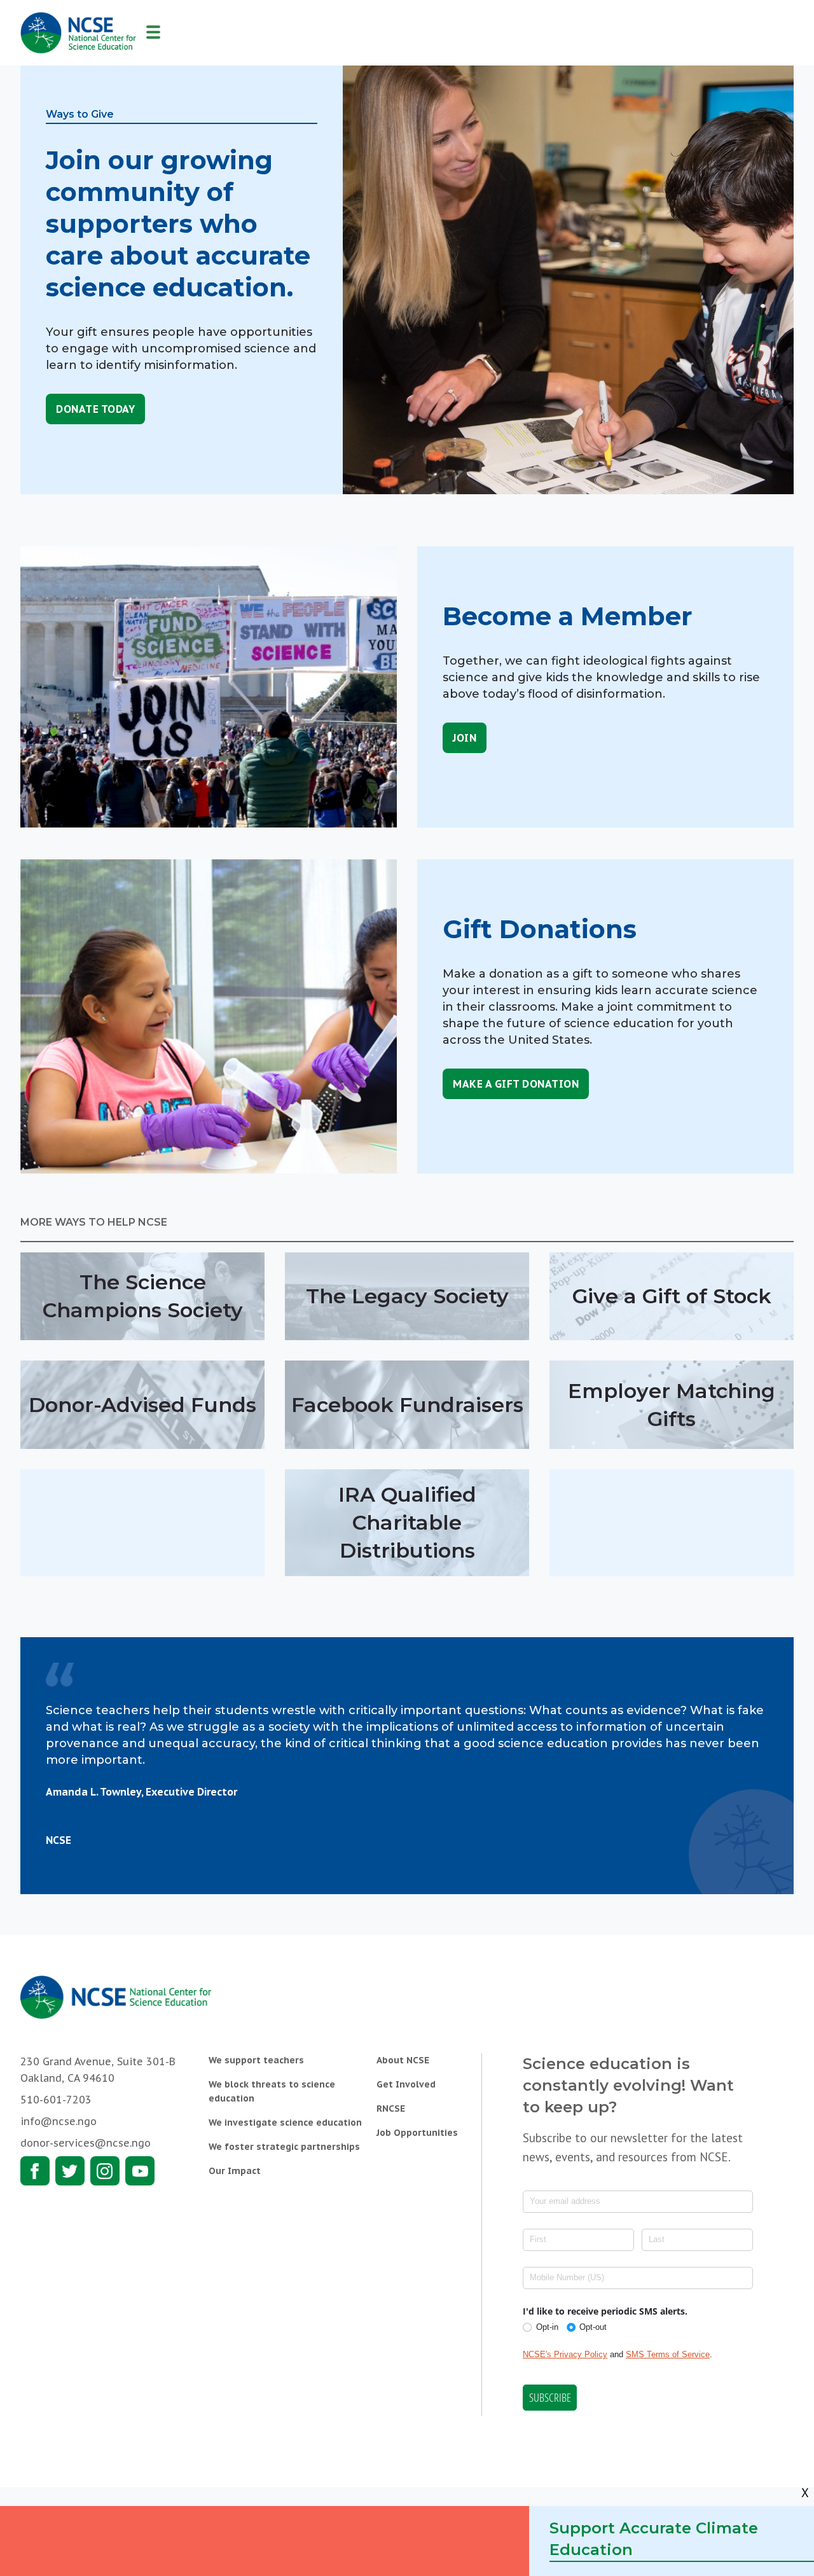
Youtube (140, 2171)
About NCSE (403, 2060)
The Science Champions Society (143, 1296)
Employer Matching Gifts (672, 1405)
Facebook (35, 2171)
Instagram (105, 2171)
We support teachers (256, 2060)
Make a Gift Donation (516, 1084)
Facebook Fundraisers (407, 1405)
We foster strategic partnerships (284, 2147)
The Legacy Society (407, 1296)
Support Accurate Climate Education (654, 2539)
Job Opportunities (417, 2133)
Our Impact (235, 2171)
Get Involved (406, 2084)
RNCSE (391, 2109)
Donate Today (95, 409)
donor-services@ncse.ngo (86, 2143)
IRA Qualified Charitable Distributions (407, 1522)
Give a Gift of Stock (672, 1296)
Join (465, 738)
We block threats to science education (272, 2091)
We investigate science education (285, 2122)
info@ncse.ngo (59, 2121)
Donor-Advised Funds (142, 1405)
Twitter (70, 2171)
